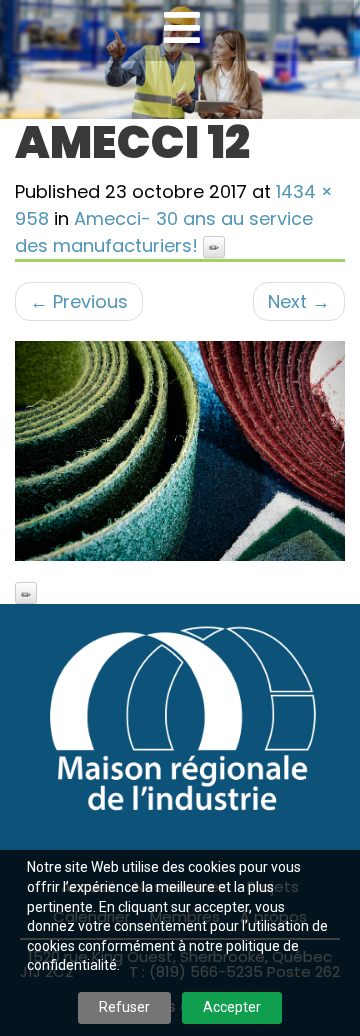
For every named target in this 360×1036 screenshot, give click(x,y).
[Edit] (214, 247)
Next (299, 301)
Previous (79, 301)
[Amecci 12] (180, 451)
